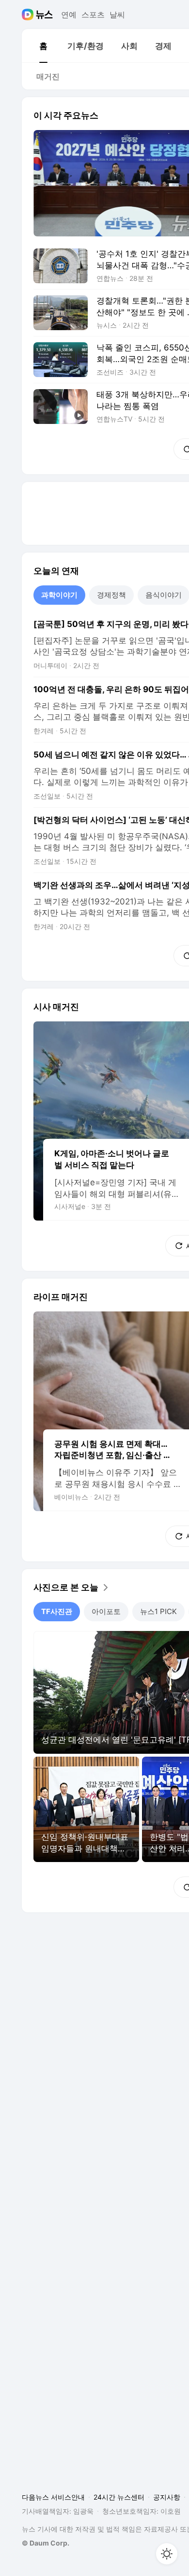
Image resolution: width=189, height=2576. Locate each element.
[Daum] (29, 15)
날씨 (117, 15)
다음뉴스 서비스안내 (53, 2497)
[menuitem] (43, 46)
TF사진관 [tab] (57, 1611)
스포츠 (93, 15)
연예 (69, 15)
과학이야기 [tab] (59, 595)
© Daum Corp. (46, 2543)
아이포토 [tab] (106, 1611)
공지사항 (167, 2497)
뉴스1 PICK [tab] (158, 1611)
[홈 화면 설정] (167, 2554)
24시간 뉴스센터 (119, 2497)
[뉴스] (44, 15)
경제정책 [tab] (111, 595)
